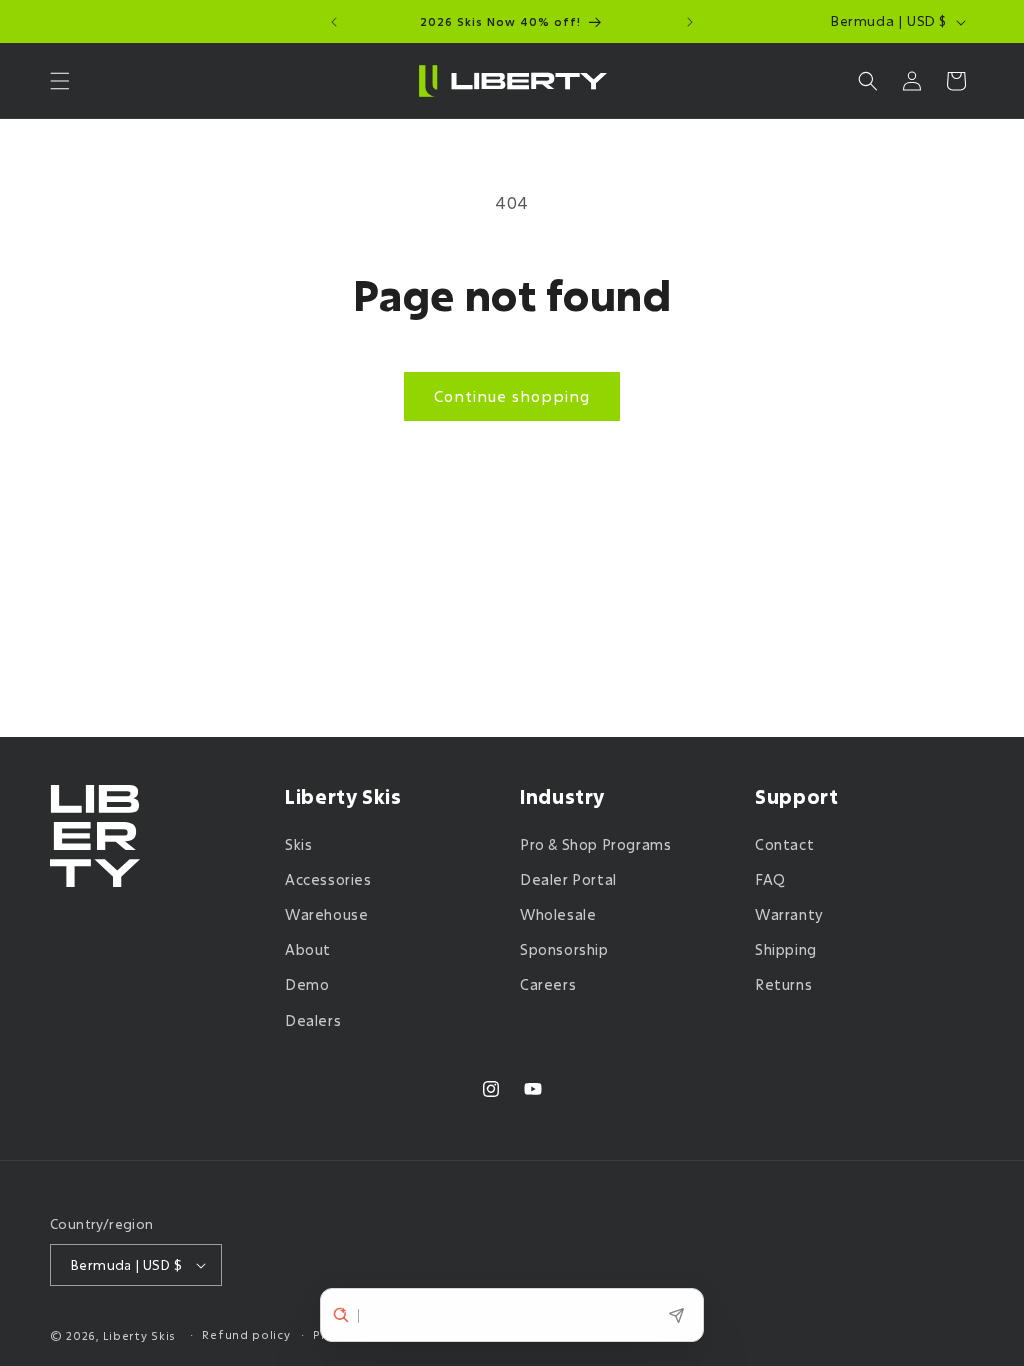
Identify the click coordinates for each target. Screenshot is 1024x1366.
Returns (783, 984)
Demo (307, 984)
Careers (548, 984)
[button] (60, 81)
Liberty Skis (139, 1335)
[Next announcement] (690, 22)
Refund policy (246, 1334)
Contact (784, 844)
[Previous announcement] (334, 22)
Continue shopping (512, 396)
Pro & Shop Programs (595, 844)
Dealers (313, 1020)
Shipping (786, 949)
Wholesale (558, 914)
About (308, 949)
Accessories (328, 879)
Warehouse (326, 914)
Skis (298, 844)
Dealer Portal (568, 879)
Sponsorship (564, 949)
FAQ (770, 879)
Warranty (789, 914)
